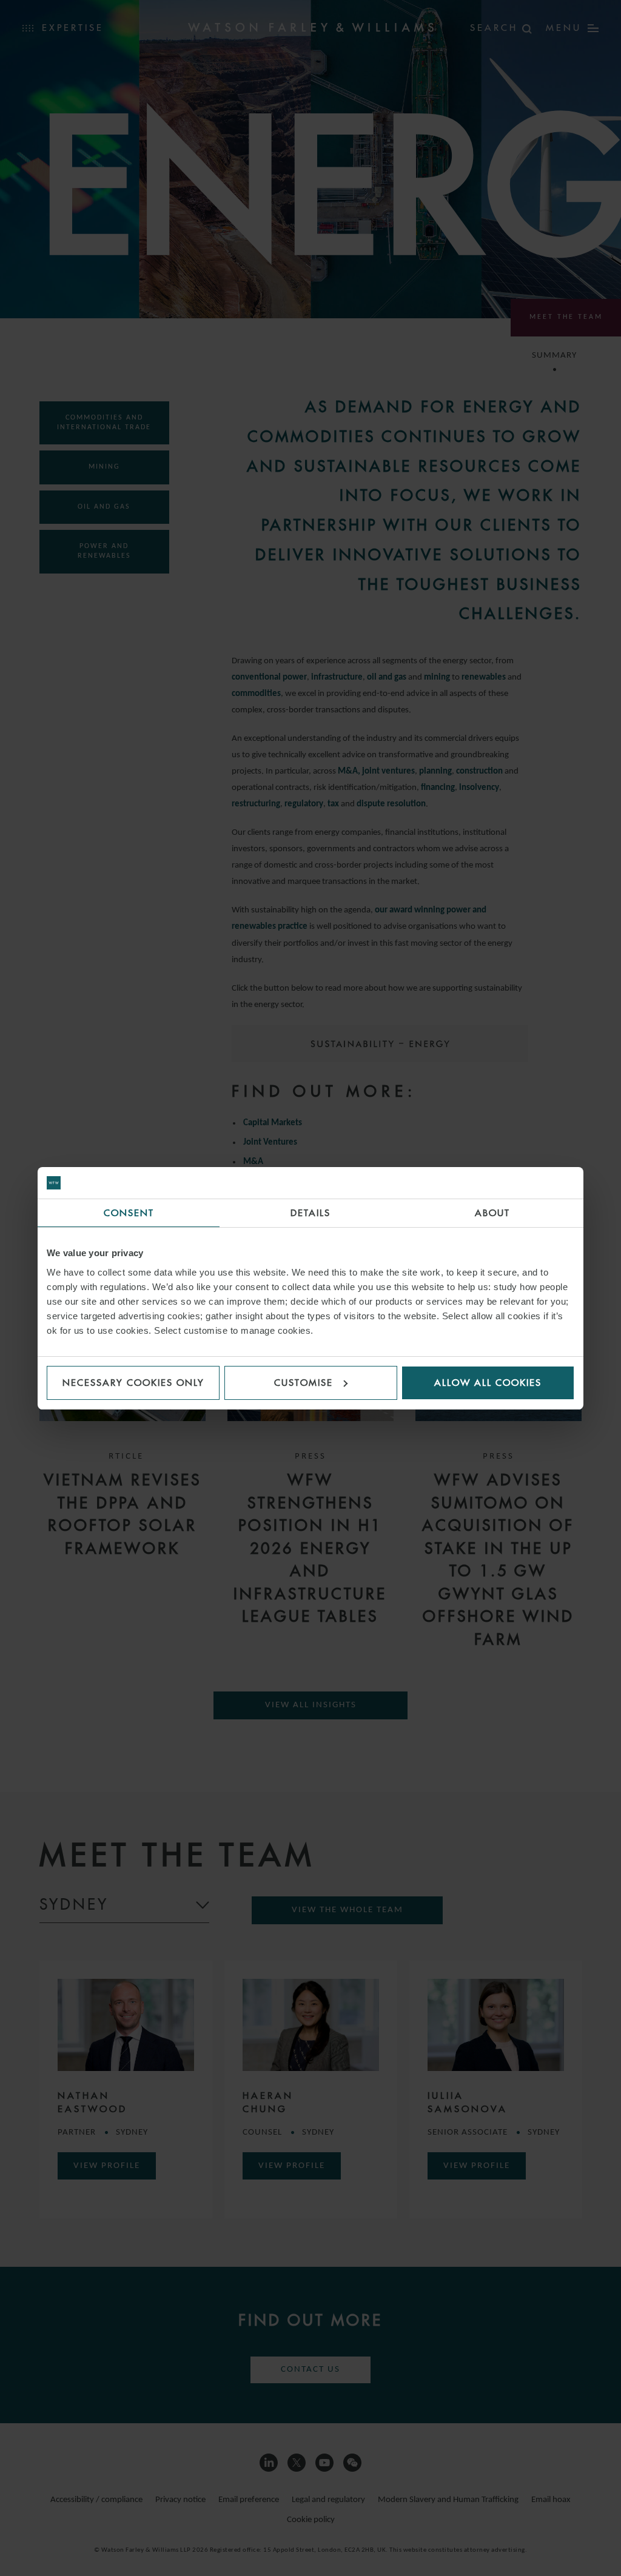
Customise (304, 1383)
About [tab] (492, 1213)
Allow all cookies (488, 1383)
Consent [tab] (129, 1213)
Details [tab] (310, 1213)
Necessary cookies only (133, 1383)
